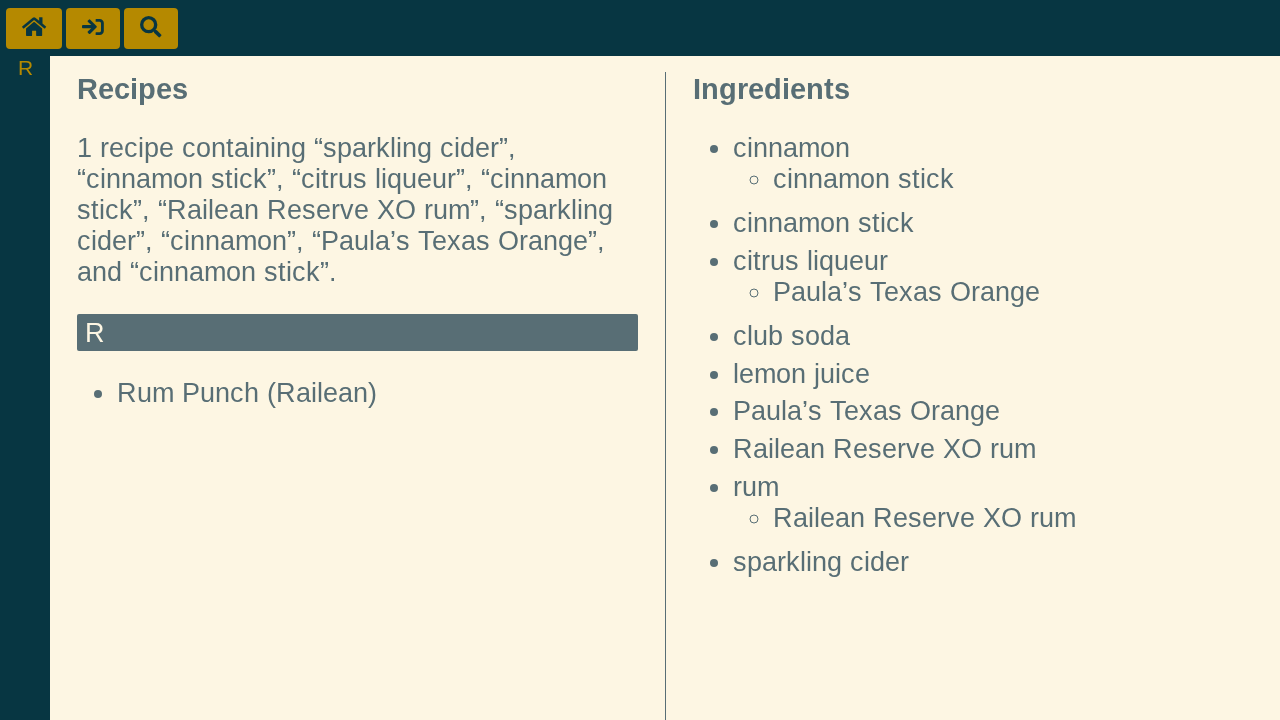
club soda (791, 336)
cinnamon (791, 148)
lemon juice (801, 374)
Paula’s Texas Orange (906, 292)
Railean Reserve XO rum (884, 449)
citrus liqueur (810, 261)
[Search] (151, 28)
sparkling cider (821, 562)
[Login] (93, 28)
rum (756, 487)
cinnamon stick (863, 179)
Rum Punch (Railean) (247, 393)
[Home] (34, 28)
